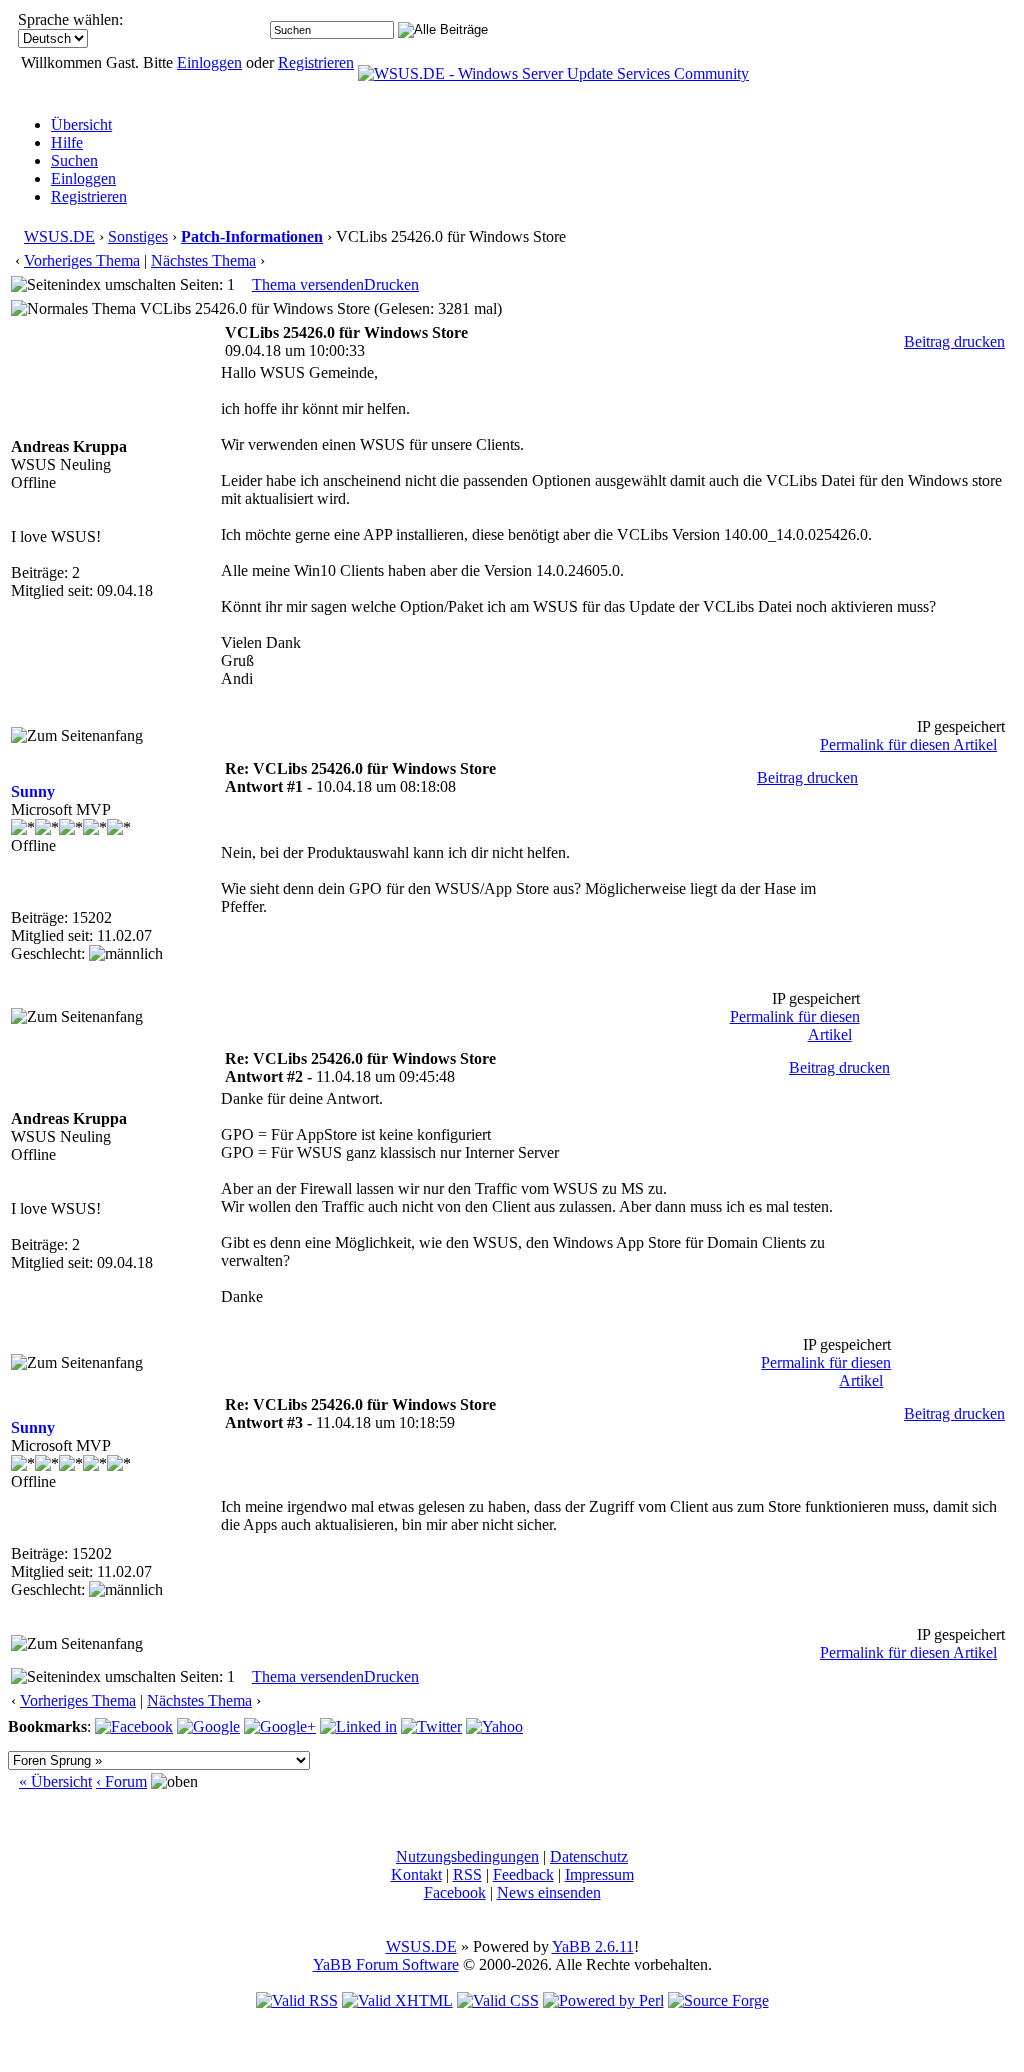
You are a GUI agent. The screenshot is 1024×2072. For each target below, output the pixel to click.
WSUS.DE (59, 236)
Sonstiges (138, 236)
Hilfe (67, 142)
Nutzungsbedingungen (467, 1856)
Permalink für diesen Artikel (908, 744)
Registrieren (316, 62)
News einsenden (549, 1892)
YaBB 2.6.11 (593, 1946)
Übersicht (81, 124)
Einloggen (209, 62)
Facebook (455, 1892)
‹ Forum (121, 1781)
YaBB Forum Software (386, 1964)
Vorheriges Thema (82, 260)
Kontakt (416, 1874)
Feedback (523, 1874)
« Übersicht (55, 1781)
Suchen (74, 160)
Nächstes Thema (203, 260)
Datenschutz (589, 1856)
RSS (467, 1874)
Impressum (599, 1874)
